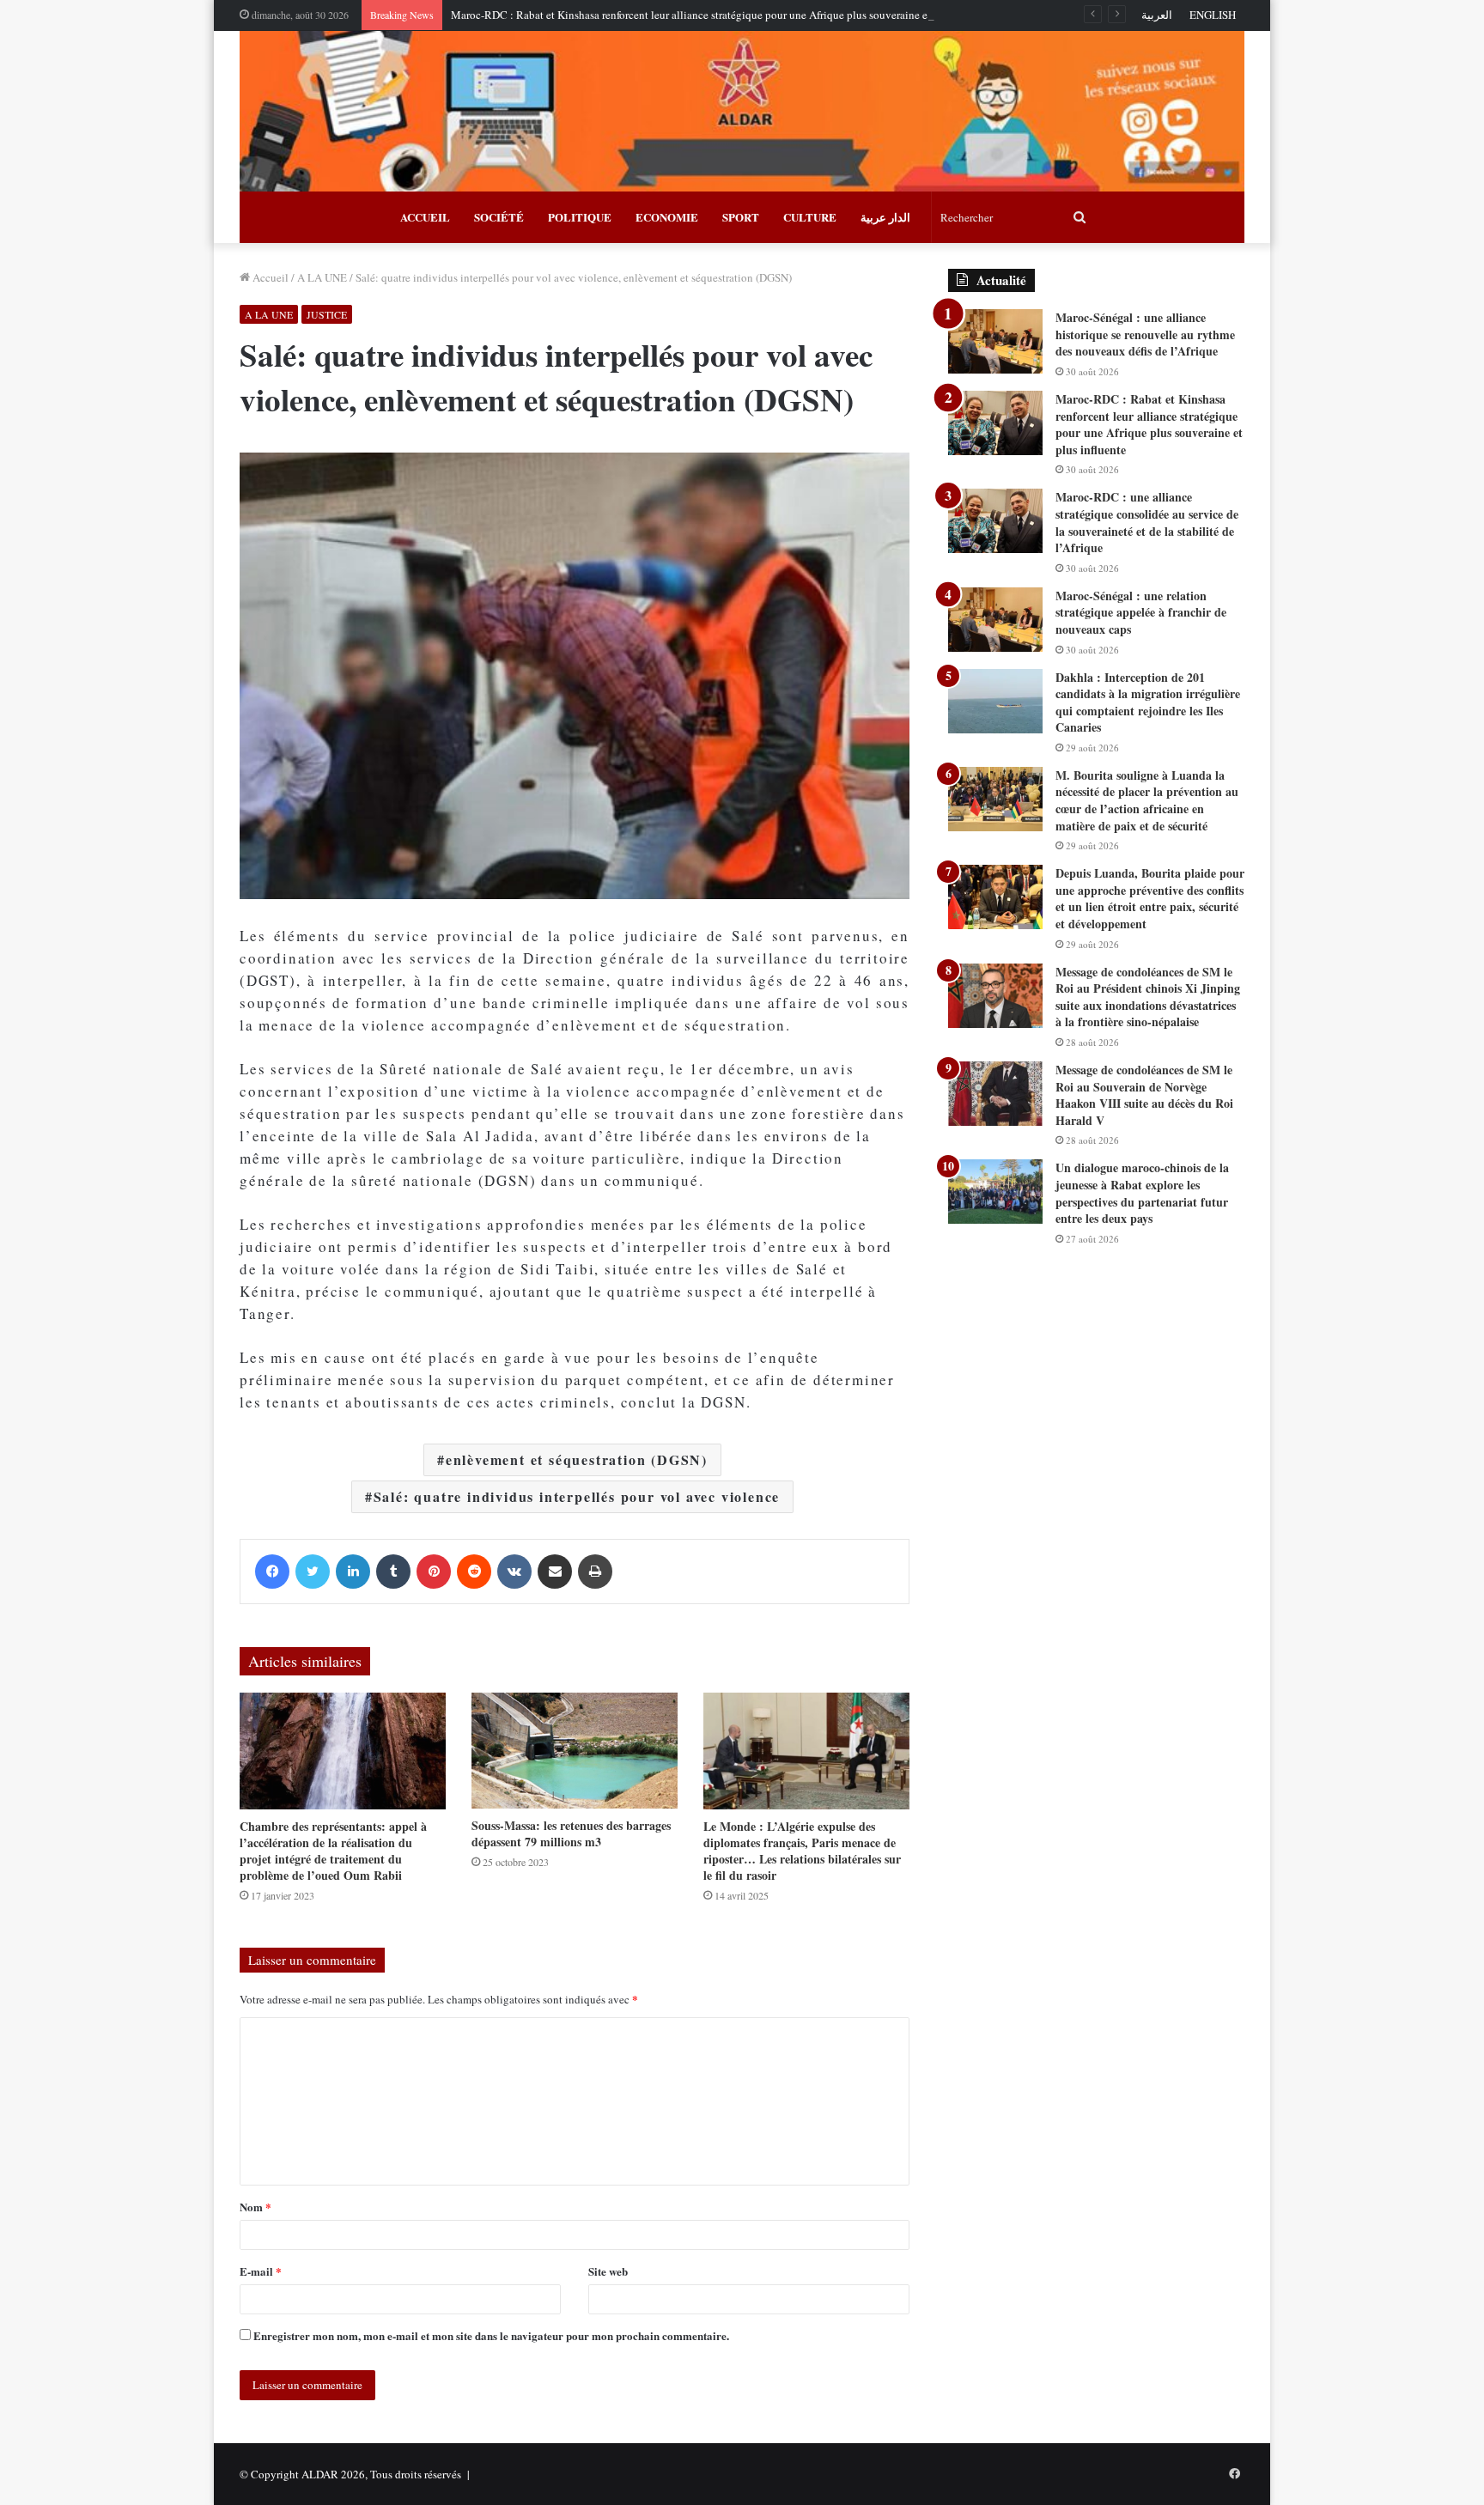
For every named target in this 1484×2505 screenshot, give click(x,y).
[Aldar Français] (742, 111)
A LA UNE (322, 277)
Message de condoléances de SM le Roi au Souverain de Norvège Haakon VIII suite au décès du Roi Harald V (1144, 1095)
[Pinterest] (434, 1572)
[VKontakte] (514, 1572)
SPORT (741, 217)
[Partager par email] (555, 1572)
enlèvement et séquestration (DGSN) (577, 1459)
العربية (1157, 15)
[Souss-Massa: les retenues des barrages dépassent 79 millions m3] (575, 1751)
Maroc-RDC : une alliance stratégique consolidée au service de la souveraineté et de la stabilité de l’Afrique (1147, 522)
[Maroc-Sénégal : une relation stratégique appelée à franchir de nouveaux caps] (995, 620)
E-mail (261, 2271)
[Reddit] (474, 1572)
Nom (255, 2207)
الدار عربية (885, 217)
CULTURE (810, 217)
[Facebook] (272, 1572)
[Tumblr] (393, 1572)
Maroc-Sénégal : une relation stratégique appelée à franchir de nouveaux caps (1141, 612)
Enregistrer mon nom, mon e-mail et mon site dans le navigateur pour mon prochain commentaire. (491, 2335)
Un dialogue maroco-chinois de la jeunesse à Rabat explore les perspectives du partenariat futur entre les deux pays (1142, 1193)
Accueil (269, 277)
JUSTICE (327, 314)
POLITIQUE (580, 217)
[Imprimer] (595, 1572)
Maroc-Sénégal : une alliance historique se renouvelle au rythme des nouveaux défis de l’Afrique (1145, 334)
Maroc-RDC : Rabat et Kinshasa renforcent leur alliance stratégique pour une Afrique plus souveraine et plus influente (724, 15)
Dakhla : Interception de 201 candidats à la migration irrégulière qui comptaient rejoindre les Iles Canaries (1148, 702)
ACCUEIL (425, 217)
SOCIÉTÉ (499, 217)
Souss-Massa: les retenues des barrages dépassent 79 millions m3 (571, 1833)
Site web (608, 2271)
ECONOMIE (667, 217)
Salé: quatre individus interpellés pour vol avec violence (577, 1496)
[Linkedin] (353, 1572)
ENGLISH (1213, 15)
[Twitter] (313, 1572)
